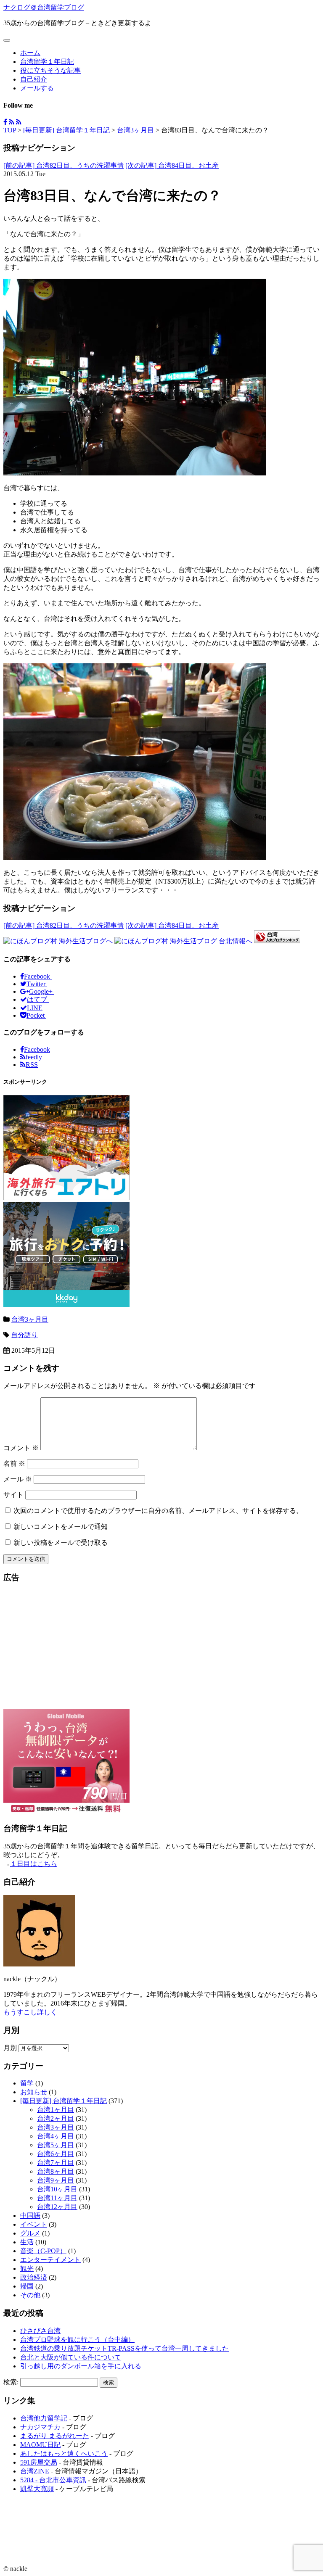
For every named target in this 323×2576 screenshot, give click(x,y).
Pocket (36, 1015)
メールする (37, 88)
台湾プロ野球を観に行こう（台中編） (77, 2340)
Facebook (38, 976)
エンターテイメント (50, 2260)
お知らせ (34, 2092)
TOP (10, 130)
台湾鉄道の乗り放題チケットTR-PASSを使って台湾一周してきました (124, 2348)
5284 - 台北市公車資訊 (53, 2480)
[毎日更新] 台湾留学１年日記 (66, 130)
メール (18, 1479)
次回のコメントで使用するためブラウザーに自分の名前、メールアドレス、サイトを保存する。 (158, 1511)
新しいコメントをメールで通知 (61, 1527)
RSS (32, 1065)
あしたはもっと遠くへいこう (64, 2453)
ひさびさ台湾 (40, 2331)
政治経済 (34, 2277)
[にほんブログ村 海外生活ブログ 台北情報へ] (183, 941)
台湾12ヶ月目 (57, 2207)
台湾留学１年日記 (47, 62)
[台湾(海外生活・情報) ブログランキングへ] (277, 941)
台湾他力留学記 (44, 2418)
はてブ (38, 999)
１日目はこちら (34, 1864)
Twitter (37, 984)
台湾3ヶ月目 (135, 130)
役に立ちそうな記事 (50, 70)
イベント (34, 2224)
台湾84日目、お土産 (172, 165)
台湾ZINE (35, 2471)
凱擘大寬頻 (37, 2489)
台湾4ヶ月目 (56, 2136)
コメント (21, 1448)
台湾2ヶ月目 (56, 2118)
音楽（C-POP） (43, 2251)
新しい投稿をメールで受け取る (61, 1543)
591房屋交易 (39, 2462)
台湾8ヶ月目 (56, 2171)
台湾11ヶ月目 (57, 2198)
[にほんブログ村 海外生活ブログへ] (58, 941)
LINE (35, 1008)
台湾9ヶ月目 (56, 2180)
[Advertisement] (161, 1650)
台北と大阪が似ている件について (71, 2357)
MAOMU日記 (40, 2445)
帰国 (27, 2286)
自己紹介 (34, 79)
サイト (13, 1495)
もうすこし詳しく (30, 2012)
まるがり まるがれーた (55, 2436)
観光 (27, 2269)
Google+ (42, 991)
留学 (27, 2083)
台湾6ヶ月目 (56, 2154)
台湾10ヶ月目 (57, 2189)
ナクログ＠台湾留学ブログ (44, 7)
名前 (14, 1464)
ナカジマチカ (40, 2427)
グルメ (30, 2233)
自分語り (24, 1335)
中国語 (30, 2216)
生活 (27, 2242)
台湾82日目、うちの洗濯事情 (64, 165)
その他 (30, 2295)
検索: (11, 2382)
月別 (10, 2048)
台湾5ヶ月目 (56, 2145)
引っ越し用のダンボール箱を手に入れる (81, 2366)
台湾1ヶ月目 (56, 2110)
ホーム (30, 53)
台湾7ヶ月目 (56, 2163)
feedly (35, 1057)
